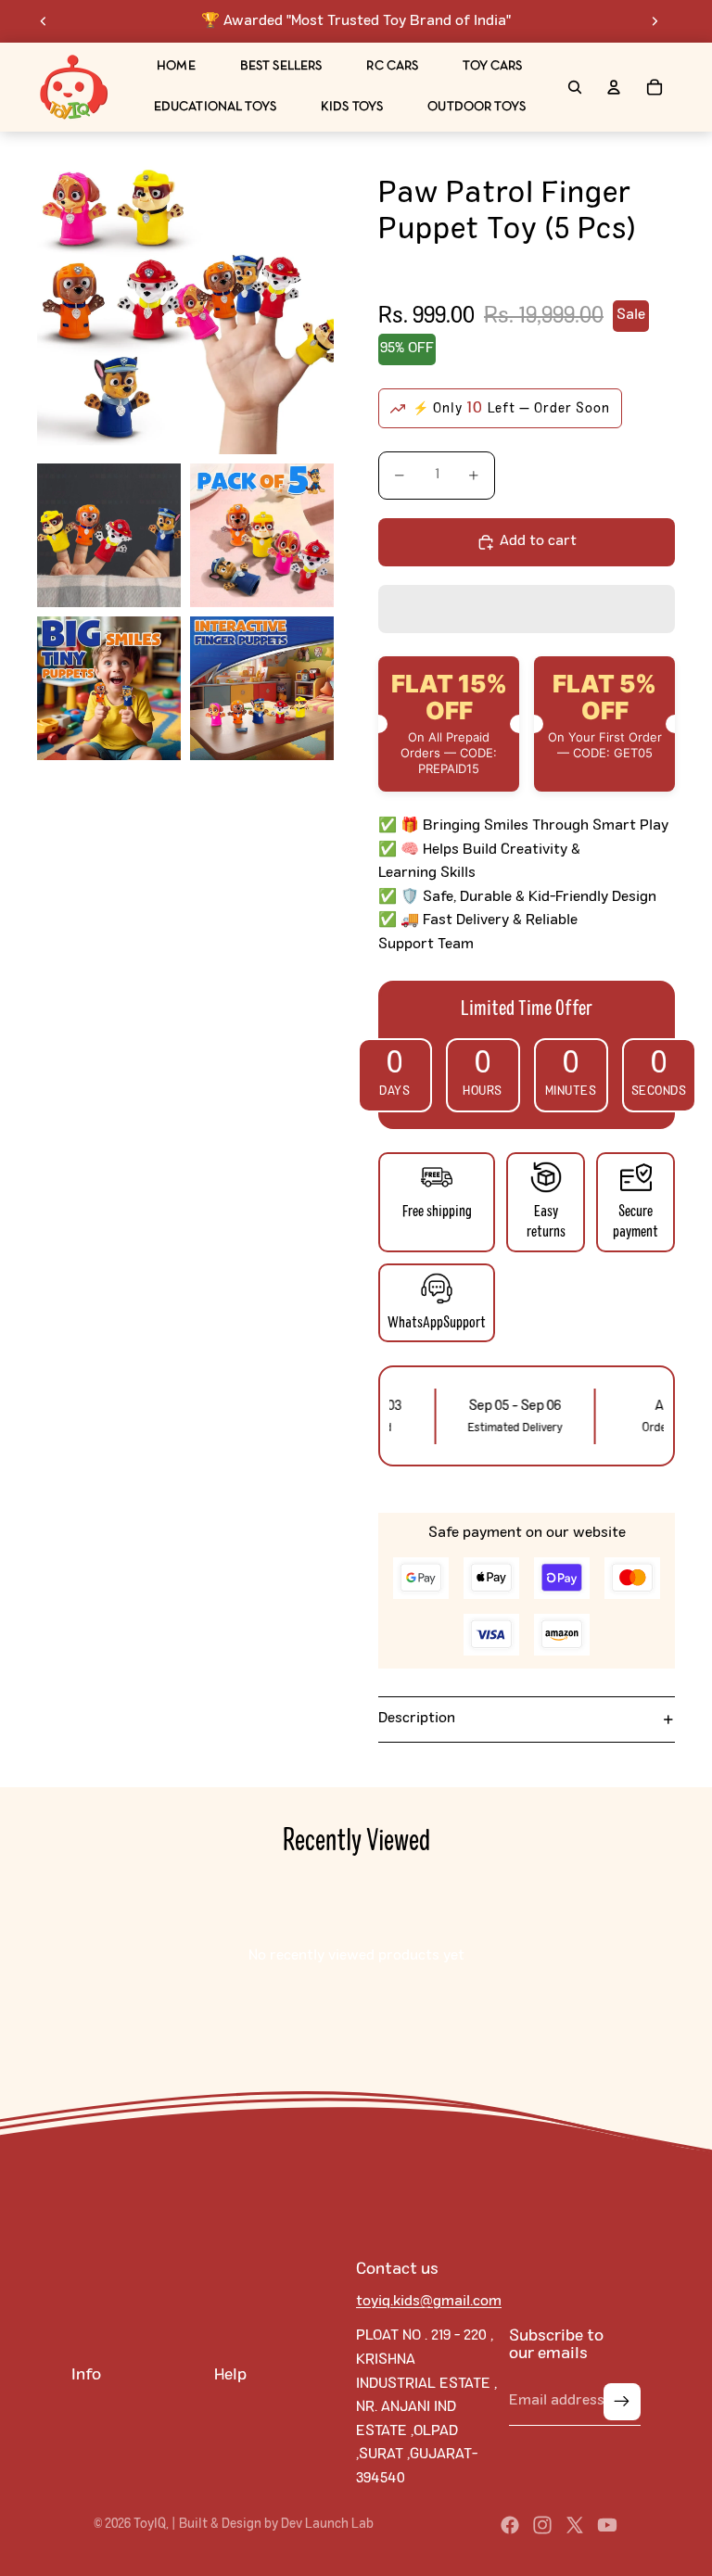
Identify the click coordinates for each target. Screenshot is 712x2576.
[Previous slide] (44, 21)
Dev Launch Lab (327, 2524)
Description (417, 1719)
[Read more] (74, 87)
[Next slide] (655, 21)
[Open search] (575, 87)
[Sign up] (622, 2402)
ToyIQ (150, 2524)
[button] (527, 609)
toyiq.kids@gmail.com (429, 2302)
